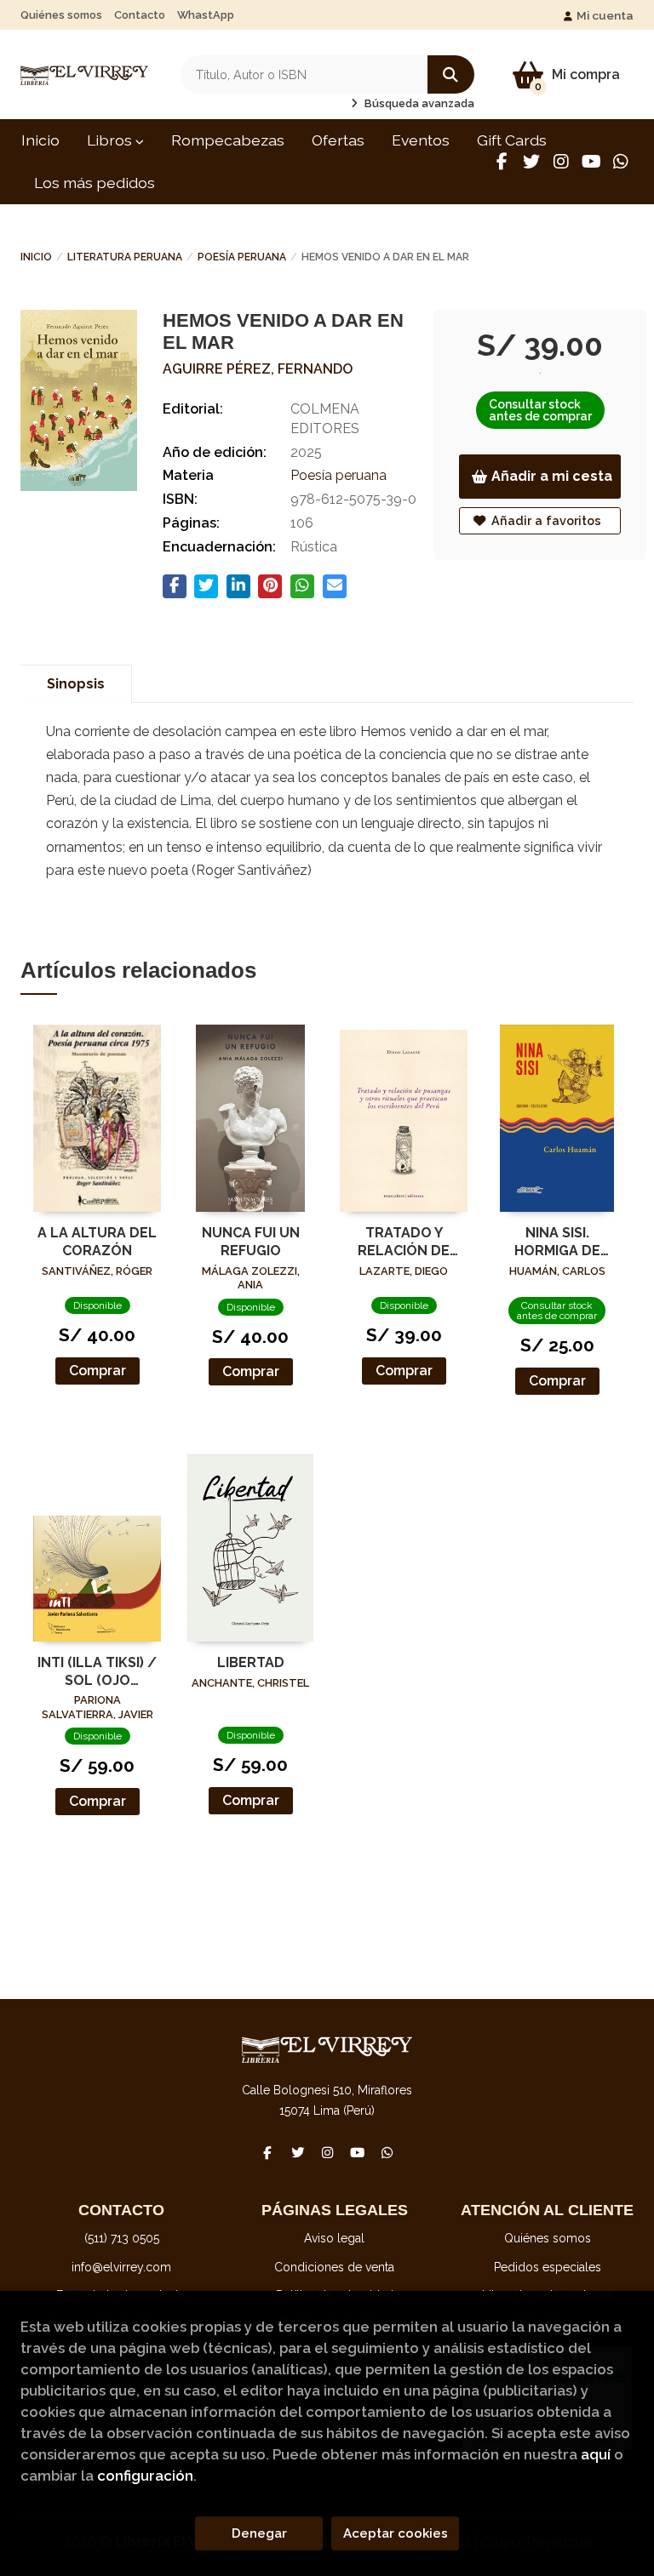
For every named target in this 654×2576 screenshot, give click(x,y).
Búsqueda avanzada (418, 103)
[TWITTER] (531, 162)
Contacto (140, 15)
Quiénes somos (61, 15)
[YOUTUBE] (591, 162)
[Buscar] (451, 74)
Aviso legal (334, 2238)
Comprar (98, 1371)
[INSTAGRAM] (561, 162)
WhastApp (206, 15)
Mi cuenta (605, 15)
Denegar (259, 2533)
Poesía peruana (242, 257)
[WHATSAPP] (621, 162)
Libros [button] (111, 140)
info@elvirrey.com (121, 2267)
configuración (145, 2476)
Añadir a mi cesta (552, 476)
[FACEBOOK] (502, 162)
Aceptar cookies (396, 2533)
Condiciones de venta (334, 2267)
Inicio (36, 257)
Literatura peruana (125, 257)
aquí (596, 2454)
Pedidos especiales (548, 2267)
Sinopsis (76, 684)
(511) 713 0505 (122, 2238)
